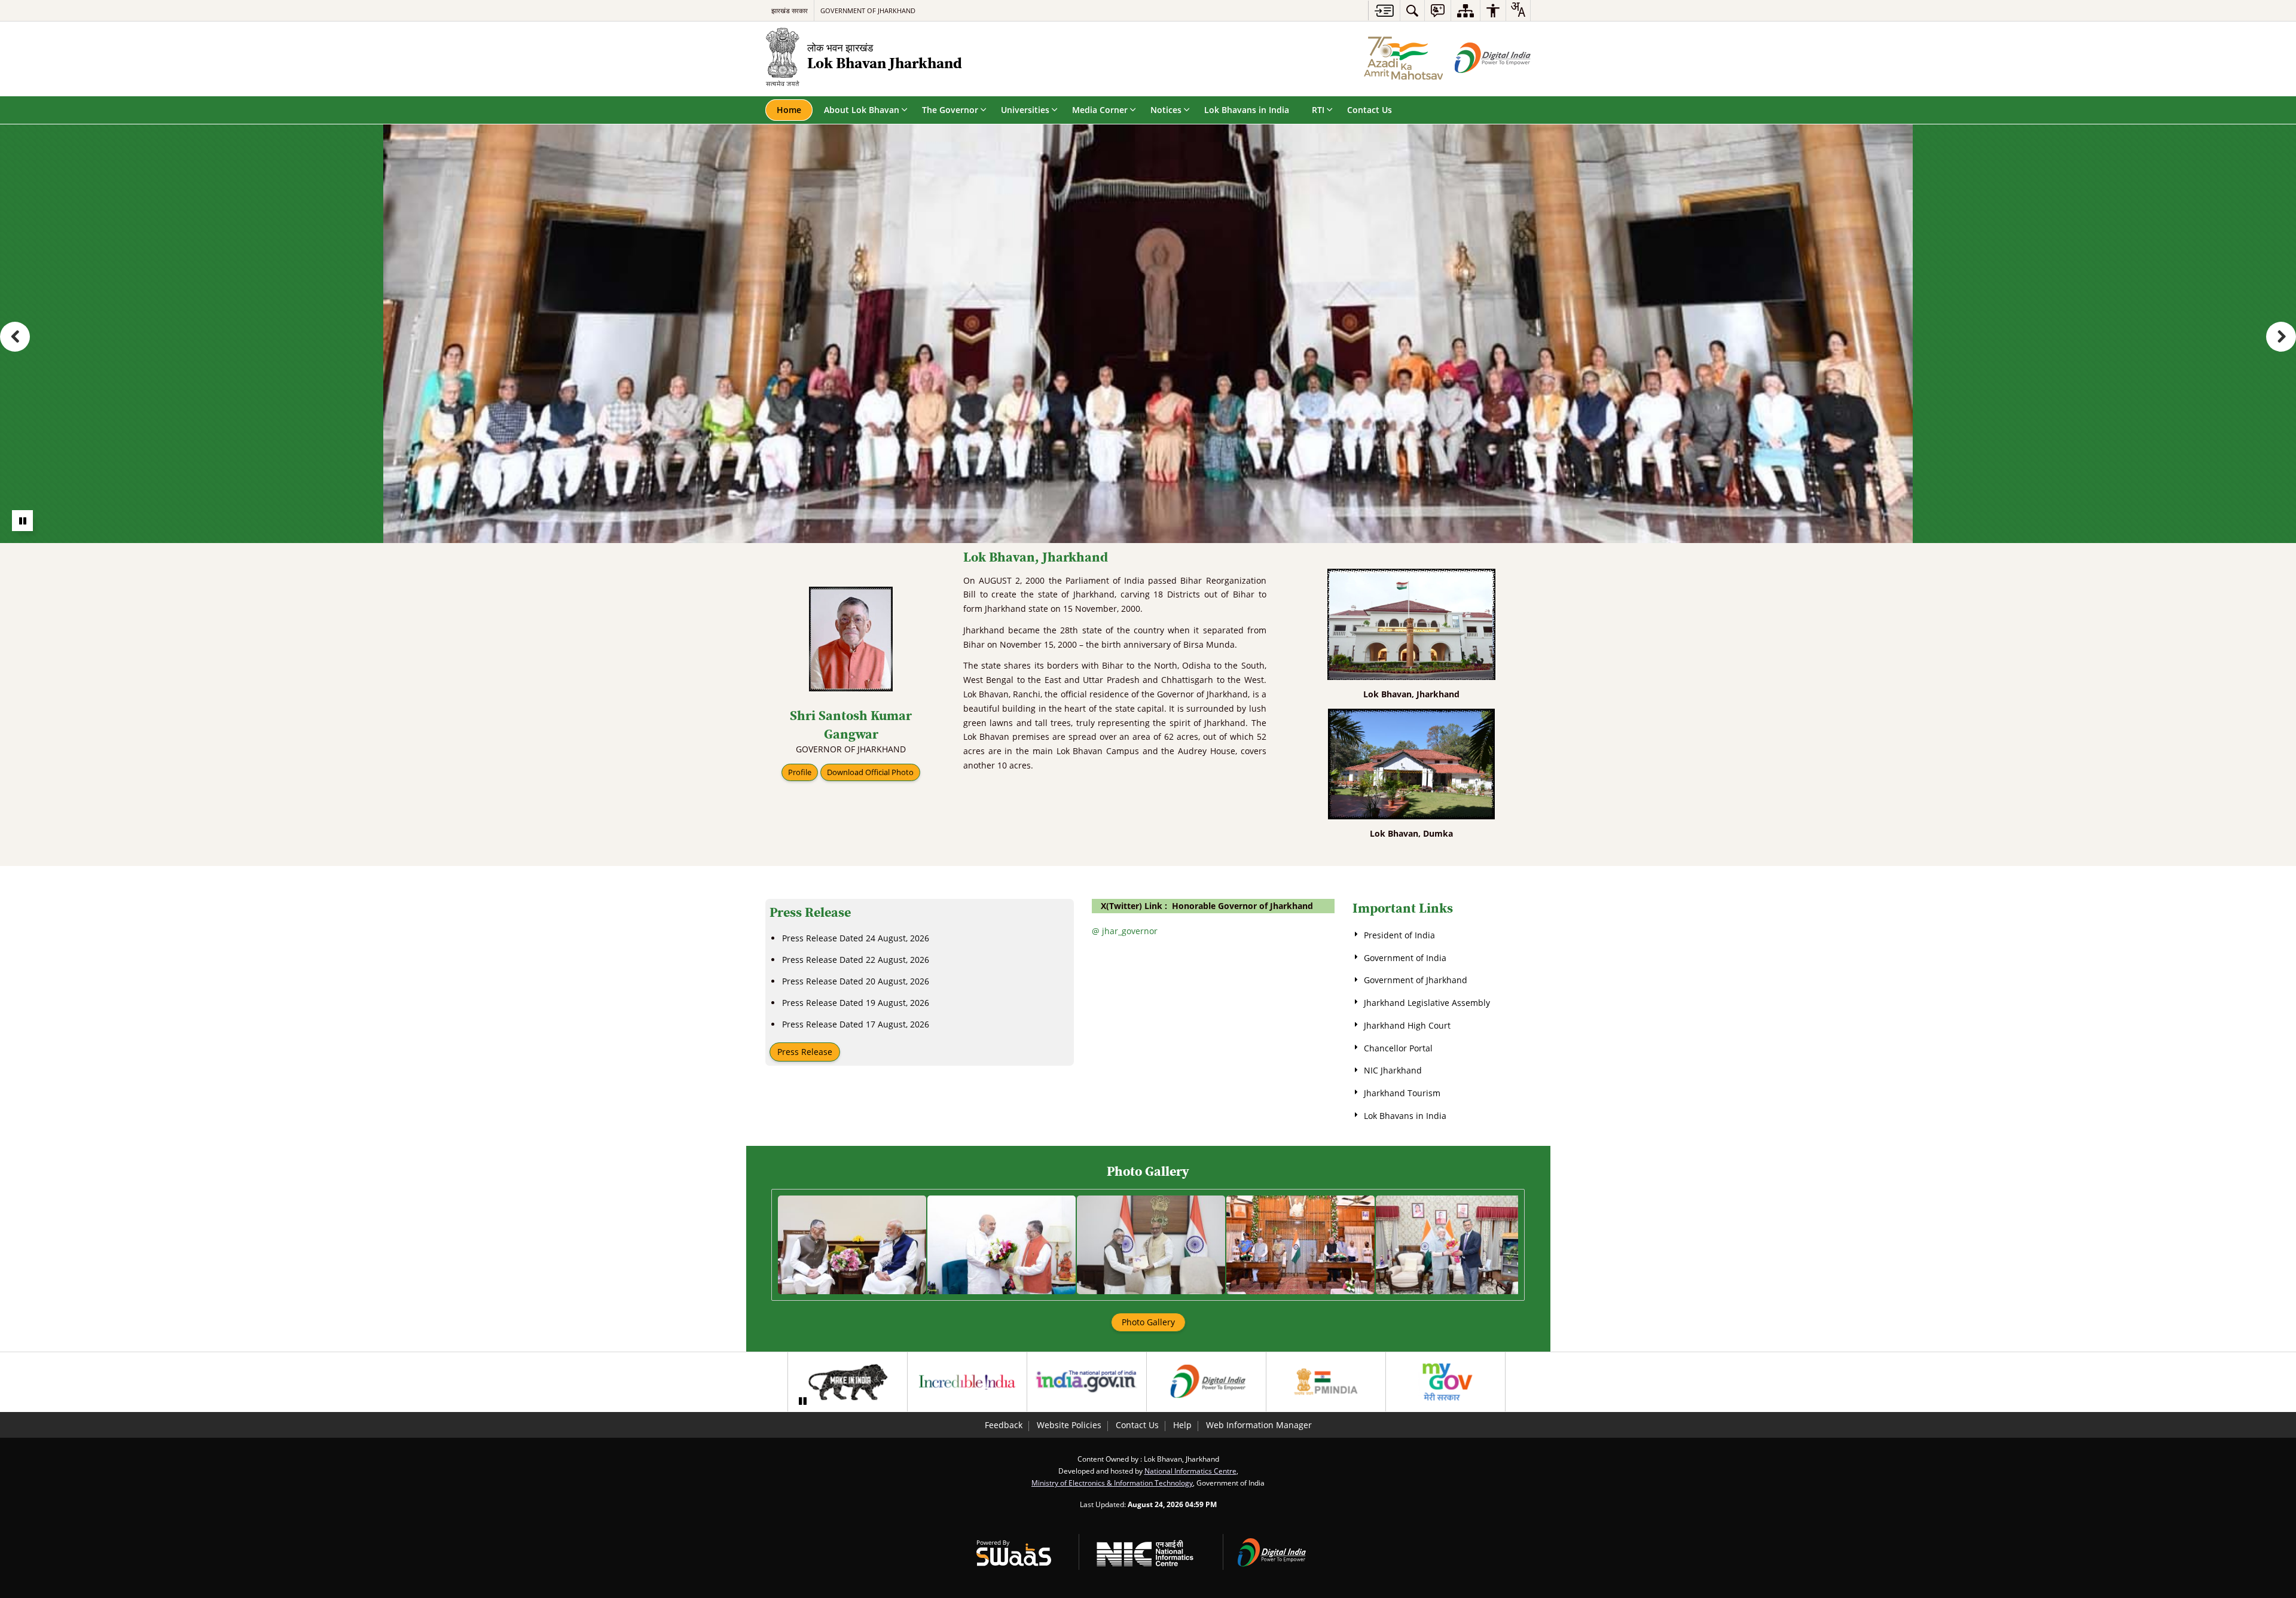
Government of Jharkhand (868, 10)
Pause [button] (22, 521)
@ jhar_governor (1125, 931)
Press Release (805, 1052)
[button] (15, 337)
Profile (800, 772)
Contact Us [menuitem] (1370, 110)
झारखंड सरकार (790, 10)
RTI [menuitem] (1318, 110)
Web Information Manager (1259, 1425)
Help (1182, 1425)
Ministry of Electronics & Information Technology (1112, 1483)
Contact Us (1137, 1425)
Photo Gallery (1148, 1322)
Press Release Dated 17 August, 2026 (856, 1024)
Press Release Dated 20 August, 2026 (856, 981)
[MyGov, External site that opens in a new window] (1445, 1382)
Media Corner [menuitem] (1100, 110)
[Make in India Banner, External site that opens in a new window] (848, 1382)
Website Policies (1069, 1425)
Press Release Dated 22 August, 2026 (856, 960)
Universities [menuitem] (1025, 110)
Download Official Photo (870, 772)
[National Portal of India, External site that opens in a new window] (1087, 1382)
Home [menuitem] (789, 110)
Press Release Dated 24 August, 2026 (856, 938)
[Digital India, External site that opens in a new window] (1206, 1382)
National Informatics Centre (1190, 1471)
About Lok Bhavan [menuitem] (862, 110)
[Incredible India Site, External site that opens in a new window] (967, 1382)
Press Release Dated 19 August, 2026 (856, 1003)
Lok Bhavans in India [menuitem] (1247, 110)
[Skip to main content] (1384, 10)
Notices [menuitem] (1166, 110)
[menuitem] (1412, 10)
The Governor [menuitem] (950, 110)
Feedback (1004, 1425)
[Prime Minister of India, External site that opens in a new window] (1326, 1382)
